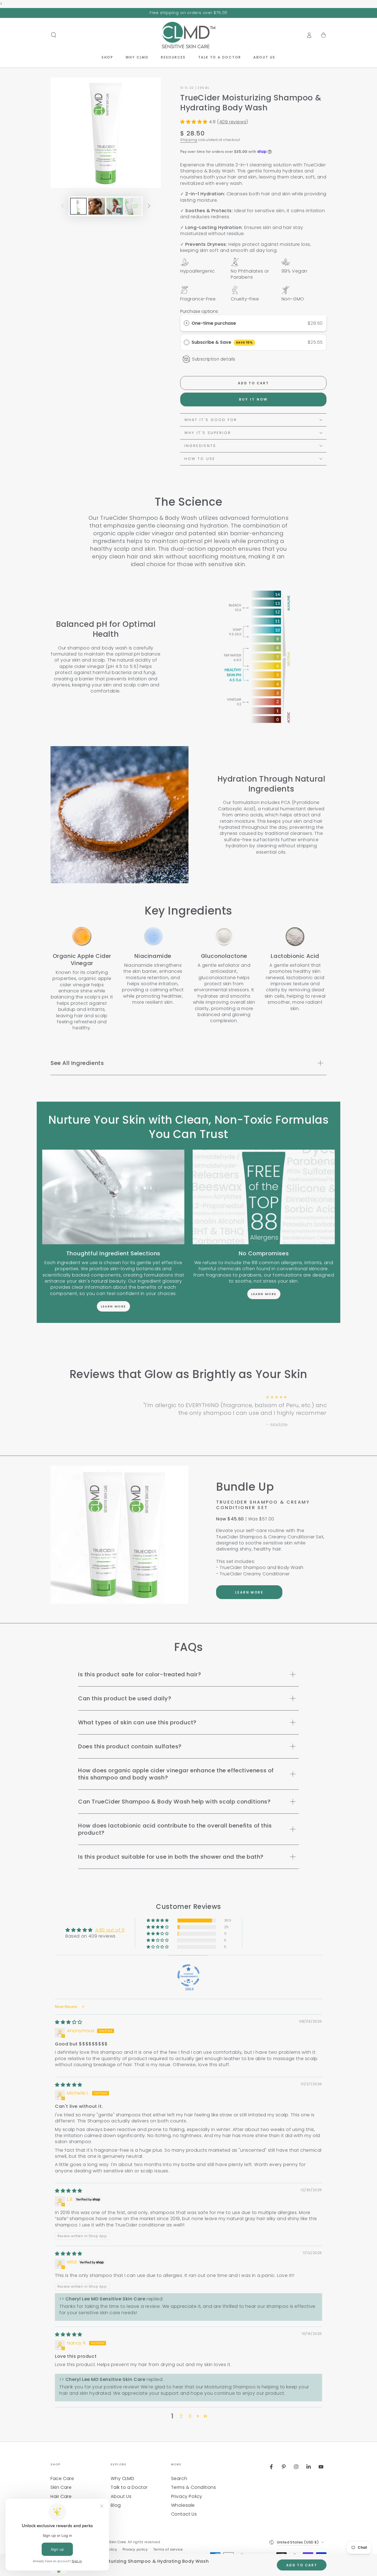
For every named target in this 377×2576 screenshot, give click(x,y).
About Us (121, 2496)
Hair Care (61, 2496)
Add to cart (253, 383)
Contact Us (184, 2514)
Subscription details (214, 359)
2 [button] (181, 2416)
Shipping (189, 140)
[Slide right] (149, 206)
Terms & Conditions (194, 2487)
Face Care (62, 2478)
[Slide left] (62, 206)
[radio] (187, 323)
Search (179, 2478)
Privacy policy (135, 2550)
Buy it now (253, 399)
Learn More (113, 1306)
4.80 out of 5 (110, 1930)
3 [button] (190, 2416)
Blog (116, 2505)
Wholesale (183, 2505)
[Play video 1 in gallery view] (115, 206)
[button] (54, 35)
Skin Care (61, 2487)
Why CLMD (122, 2478)
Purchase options (199, 311)
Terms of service (168, 2550)
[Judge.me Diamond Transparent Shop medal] (189, 1975)
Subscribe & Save (222, 342)
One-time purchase (214, 323)
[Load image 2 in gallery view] (97, 206)
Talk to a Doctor (129, 2487)
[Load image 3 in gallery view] (133, 206)
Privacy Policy (187, 2496)
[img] (69, 2022)
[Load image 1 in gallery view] (78, 206)
